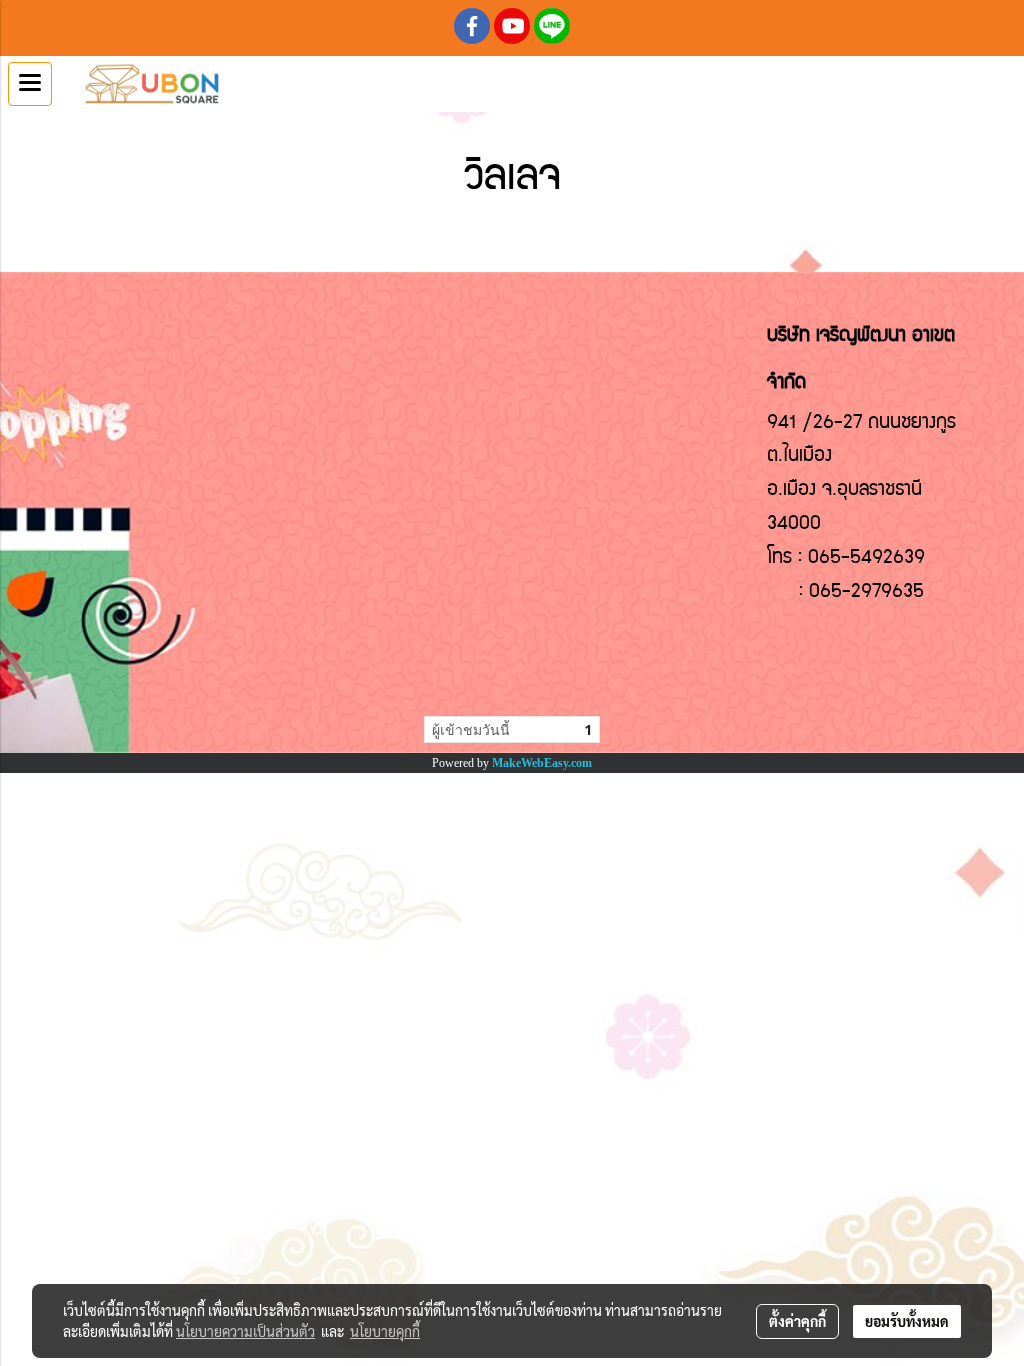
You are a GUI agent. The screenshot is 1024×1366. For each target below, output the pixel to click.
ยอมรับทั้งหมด (907, 1321)
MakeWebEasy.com (542, 763)
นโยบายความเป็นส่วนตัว (245, 1331)
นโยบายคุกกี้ (385, 1331)
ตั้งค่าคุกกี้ (797, 1321)
